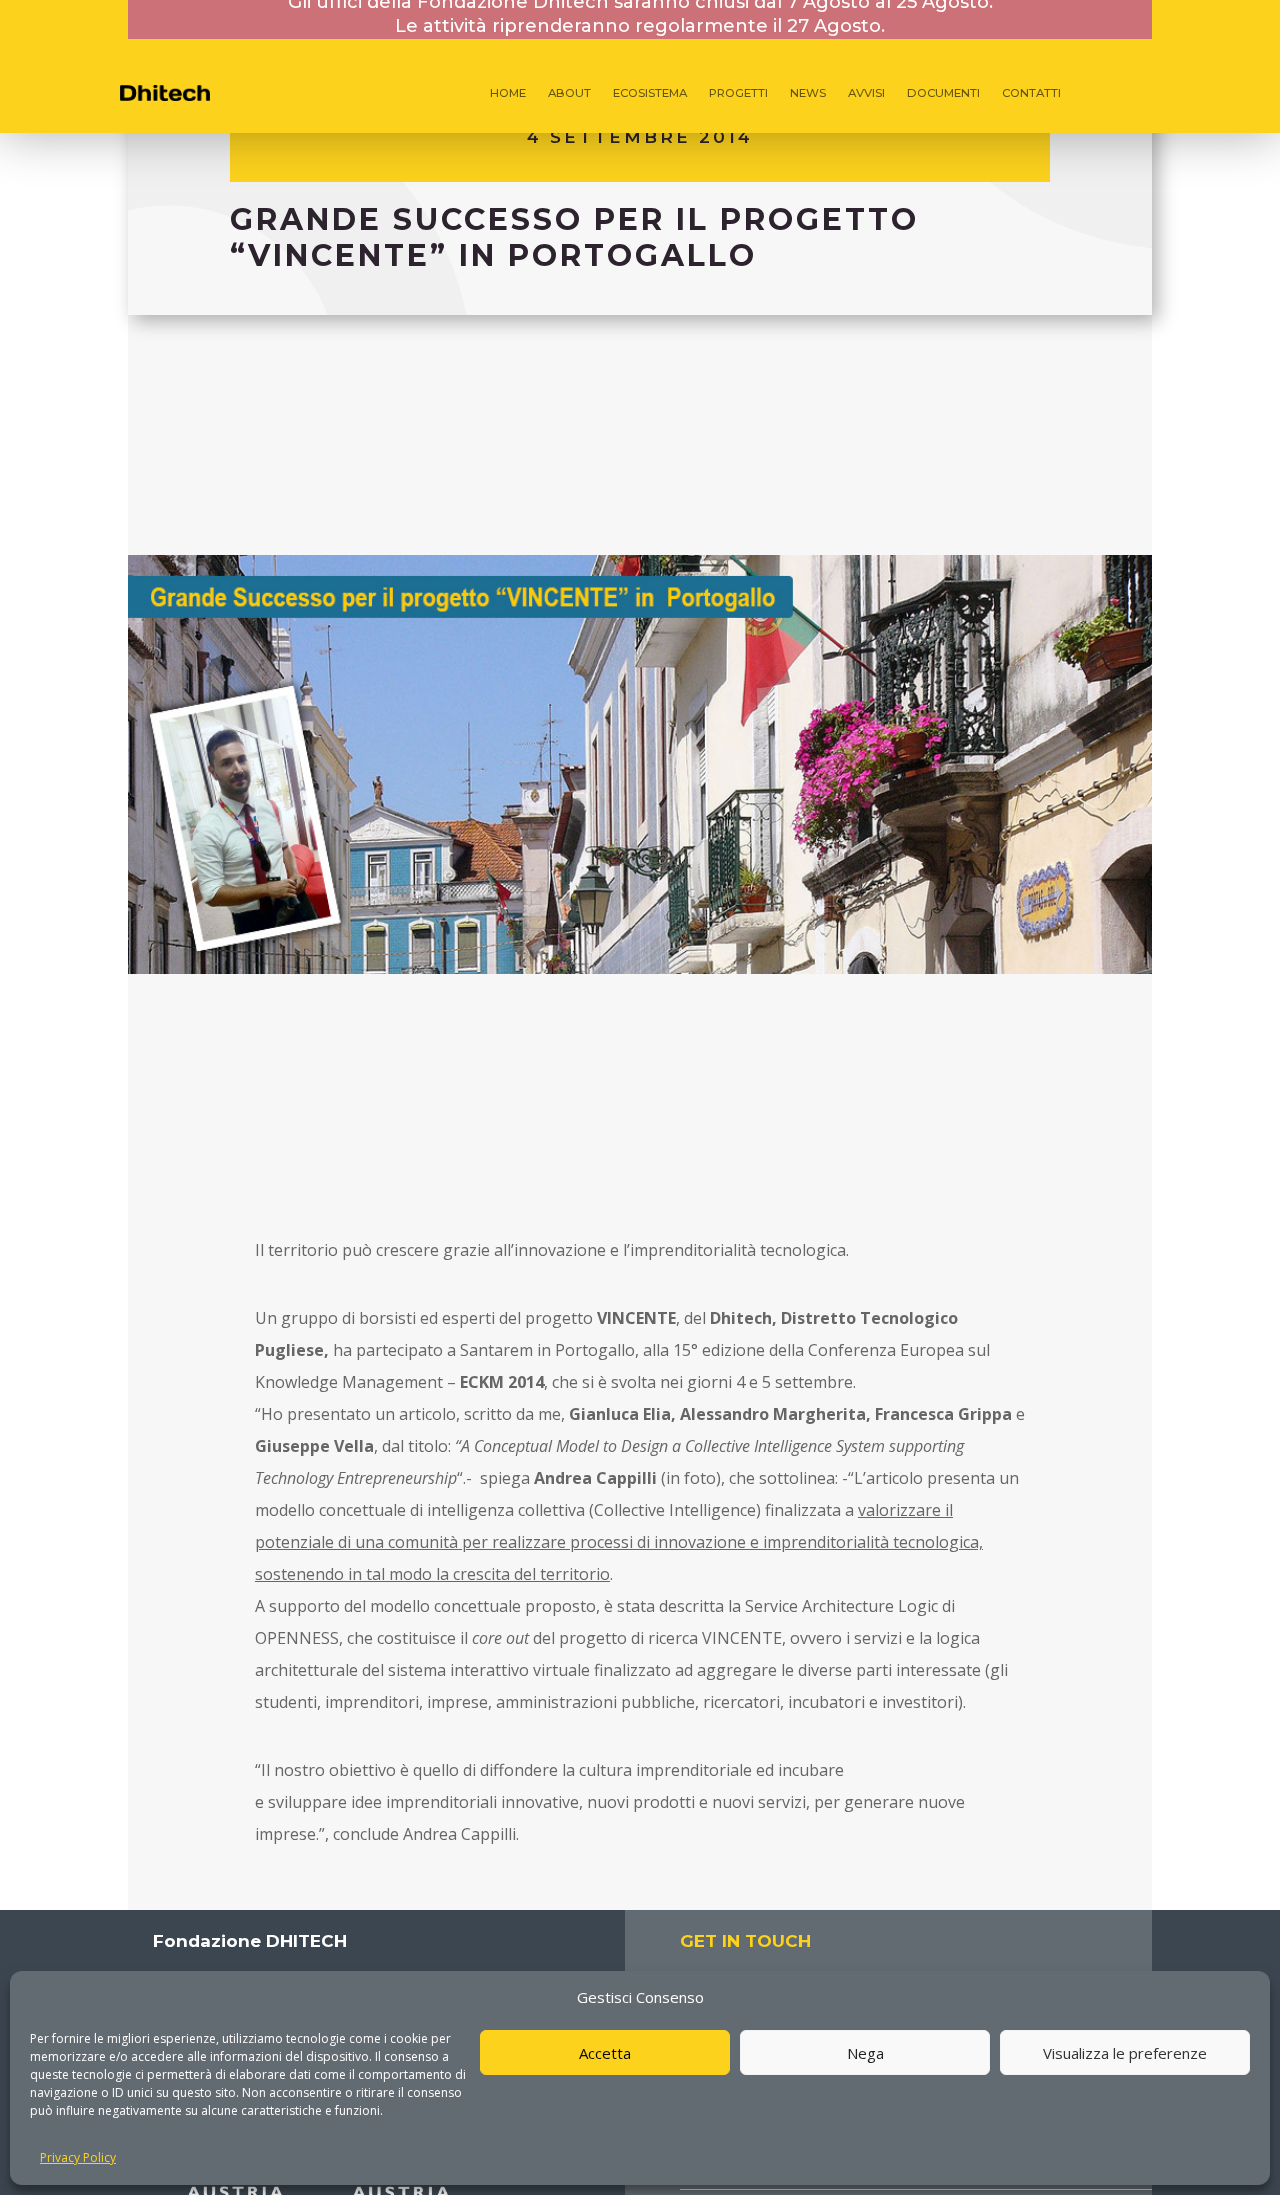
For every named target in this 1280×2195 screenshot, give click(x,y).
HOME (508, 93)
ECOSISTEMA (650, 93)
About (569, 93)
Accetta (605, 2053)
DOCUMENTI (943, 93)
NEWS (808, 93)
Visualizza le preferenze (1125, 2053)
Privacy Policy (78, 2157)
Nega (865, 2053)
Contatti (1031, 93)
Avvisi (866, 93)
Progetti (738, 93)
